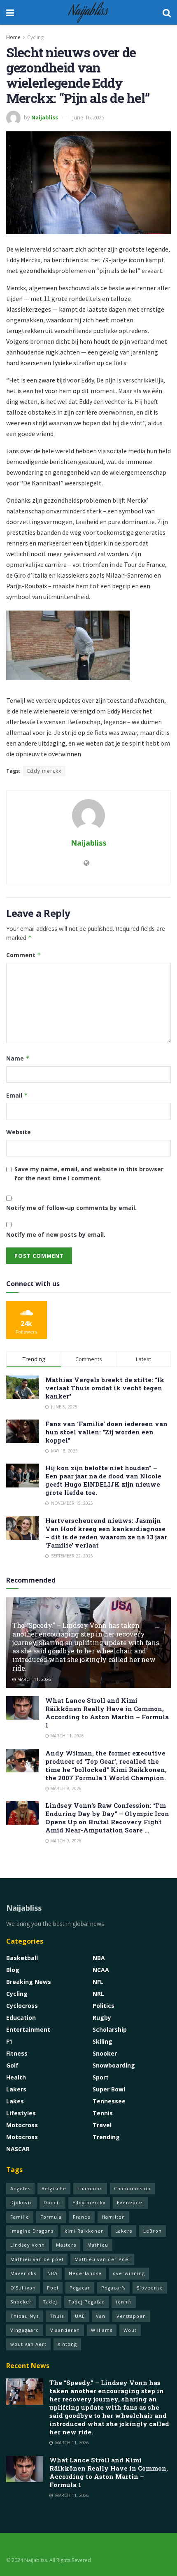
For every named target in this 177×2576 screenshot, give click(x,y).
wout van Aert (28, 2344)
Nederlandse (85, 2273)
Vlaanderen (65, 2330)
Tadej (50, 2302)
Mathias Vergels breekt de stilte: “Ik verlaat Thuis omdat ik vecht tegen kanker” (105, 1388)
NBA (99, 1958)
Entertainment (28, 2029)
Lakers (16, 2089)
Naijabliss (88, 12)
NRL (98, 1994)
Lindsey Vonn (28, 2245)
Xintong (67, 2344)
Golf (12, 2065)
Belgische (54, 2188)
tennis (124, 2302)
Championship (132, 2188)
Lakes (15, 2101)
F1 (9, 2041)
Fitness (17, 2053)
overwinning (129, 2273)
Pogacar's (113, 2288)
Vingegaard (25, 2330)
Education (21, 2018)
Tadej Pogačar (86, 2302)
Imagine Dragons (32, 2231)
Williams (102, 2330)
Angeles (20, 2188)
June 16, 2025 (88, 117)
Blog (13, 1970)
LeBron (153, 2231)
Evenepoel (130, 2202)
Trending (106, 2137)
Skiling (102, 2041)
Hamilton (113, 2217)
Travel (102, 2125)
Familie (20, 2217)
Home (13, 37)
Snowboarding (114, 2065)
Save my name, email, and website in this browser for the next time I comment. (89, 1174)
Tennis (103, 2113)
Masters (66, 2245)
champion (90, 2188)
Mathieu (98, 2245)
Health (16, 2077)
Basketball (22, 1958)
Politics (104, 2006)
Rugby (102, 2018)
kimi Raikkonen (84, 2231)
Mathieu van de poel (37, 2259)
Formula (51, 2217)
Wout (130, 2330)
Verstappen (131, 2316)
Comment (24, 955)
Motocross (22, 2125)
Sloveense (150, 2288)
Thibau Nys (24, 2316)
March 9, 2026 (65, 1788)
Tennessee (109, 2101)
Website (19, 1132)
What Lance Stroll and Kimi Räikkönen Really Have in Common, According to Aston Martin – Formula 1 (107, 1713)
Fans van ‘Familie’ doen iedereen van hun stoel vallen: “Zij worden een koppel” (106, 1432)
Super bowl (109, 2089)
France (82, 2217)
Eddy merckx (44, 771)
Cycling (35, 37)
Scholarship (110, 2029)
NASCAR (18, 2149)
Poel (53, 2288)
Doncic (52, 2202)
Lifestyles (21, 2113)
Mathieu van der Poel (102, 2259)
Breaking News (29, 1982)
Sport (101, 2077)
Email (17, 1095)
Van (101, 2316)
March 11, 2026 (34, 1679)
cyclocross (22, 2006)
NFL (98, 1982)
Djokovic (21, 2202)
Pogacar (80, 2288)
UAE (80, 2316)
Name (18, 1058)
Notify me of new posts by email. (56, 1234)
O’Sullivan (23, 2288)
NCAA (101, 1970)
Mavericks (23, 2273)
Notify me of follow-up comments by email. (71, 1208)
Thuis (57, 2316)
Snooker (105, 2053)
